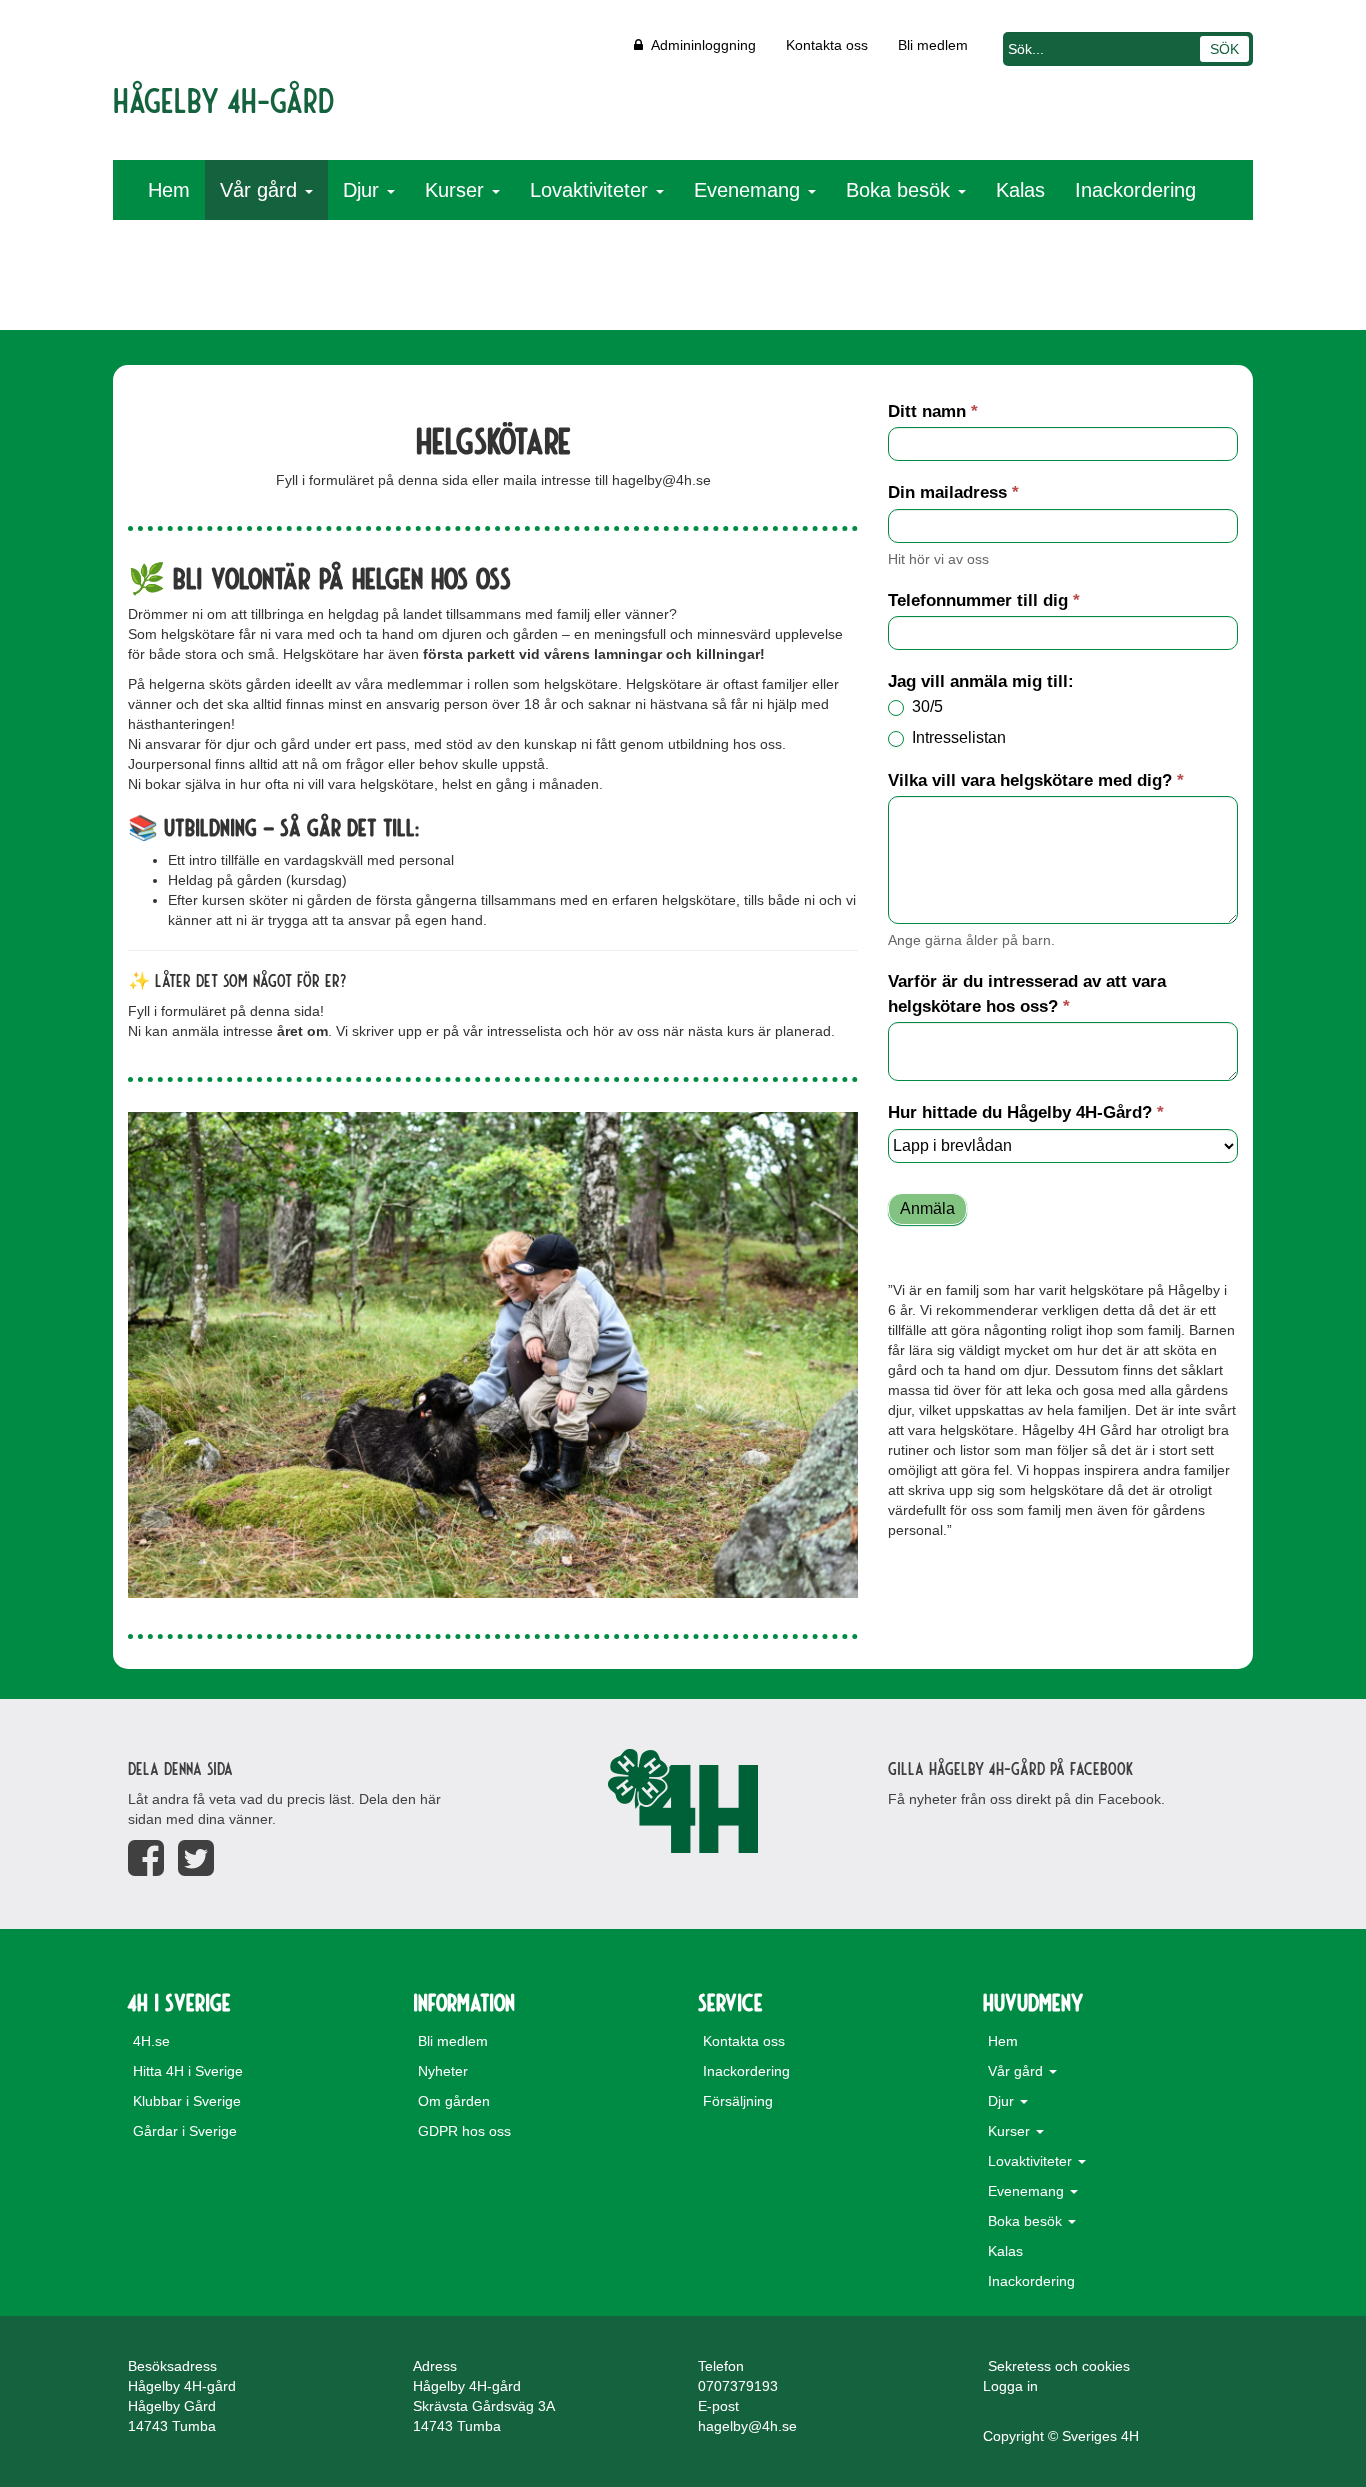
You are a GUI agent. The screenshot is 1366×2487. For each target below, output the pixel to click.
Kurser (457, 190)
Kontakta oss (827, 45)
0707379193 (738, 2386)
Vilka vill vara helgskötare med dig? (1036, 780)
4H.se (151, 2041)
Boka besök (901, 190)
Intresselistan (957, 737)
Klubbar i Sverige (187, 2101)
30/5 (925, 706)
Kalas (1020, 190)
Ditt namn (933, 411)
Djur (364, 190)
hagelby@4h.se (747, 2426)
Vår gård (261, 190)
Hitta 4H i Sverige (188, 2071)
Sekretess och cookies (1059, 2366)
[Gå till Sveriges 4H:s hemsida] (683, 1801)
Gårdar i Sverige (185, 2131)
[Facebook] (146, 1858)
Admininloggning (699, 45)
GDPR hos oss (464, 2131)
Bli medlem (933, 45)
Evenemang (750, 190)
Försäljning (738, 2101)
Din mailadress (953, 492)
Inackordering (1135, 190)
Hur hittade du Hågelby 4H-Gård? (1026, 1112)
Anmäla (927, 1208)
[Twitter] (196, 1858)
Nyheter (443, 2071)
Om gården (454, 2101)
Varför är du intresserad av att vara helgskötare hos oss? (1027, 993)
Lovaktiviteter (592, 190)
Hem (169, 190)
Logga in (1010, 2386)
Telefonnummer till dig (984, 600)
